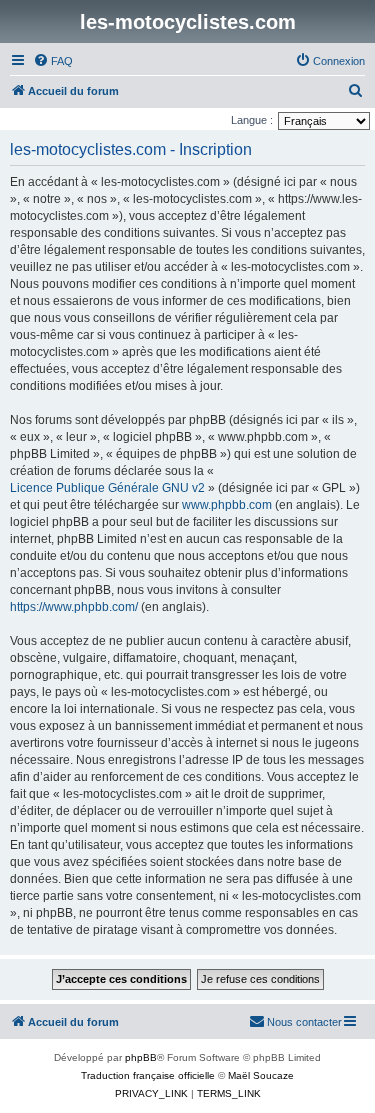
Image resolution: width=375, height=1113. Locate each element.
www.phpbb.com (227, 505)
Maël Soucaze (261, 1075)
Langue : (252, 120)
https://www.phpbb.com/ (74, 607)
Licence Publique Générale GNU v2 (107, 488)
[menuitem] (53, 61)
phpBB (141, 1057)
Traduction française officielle (148, 1075)
